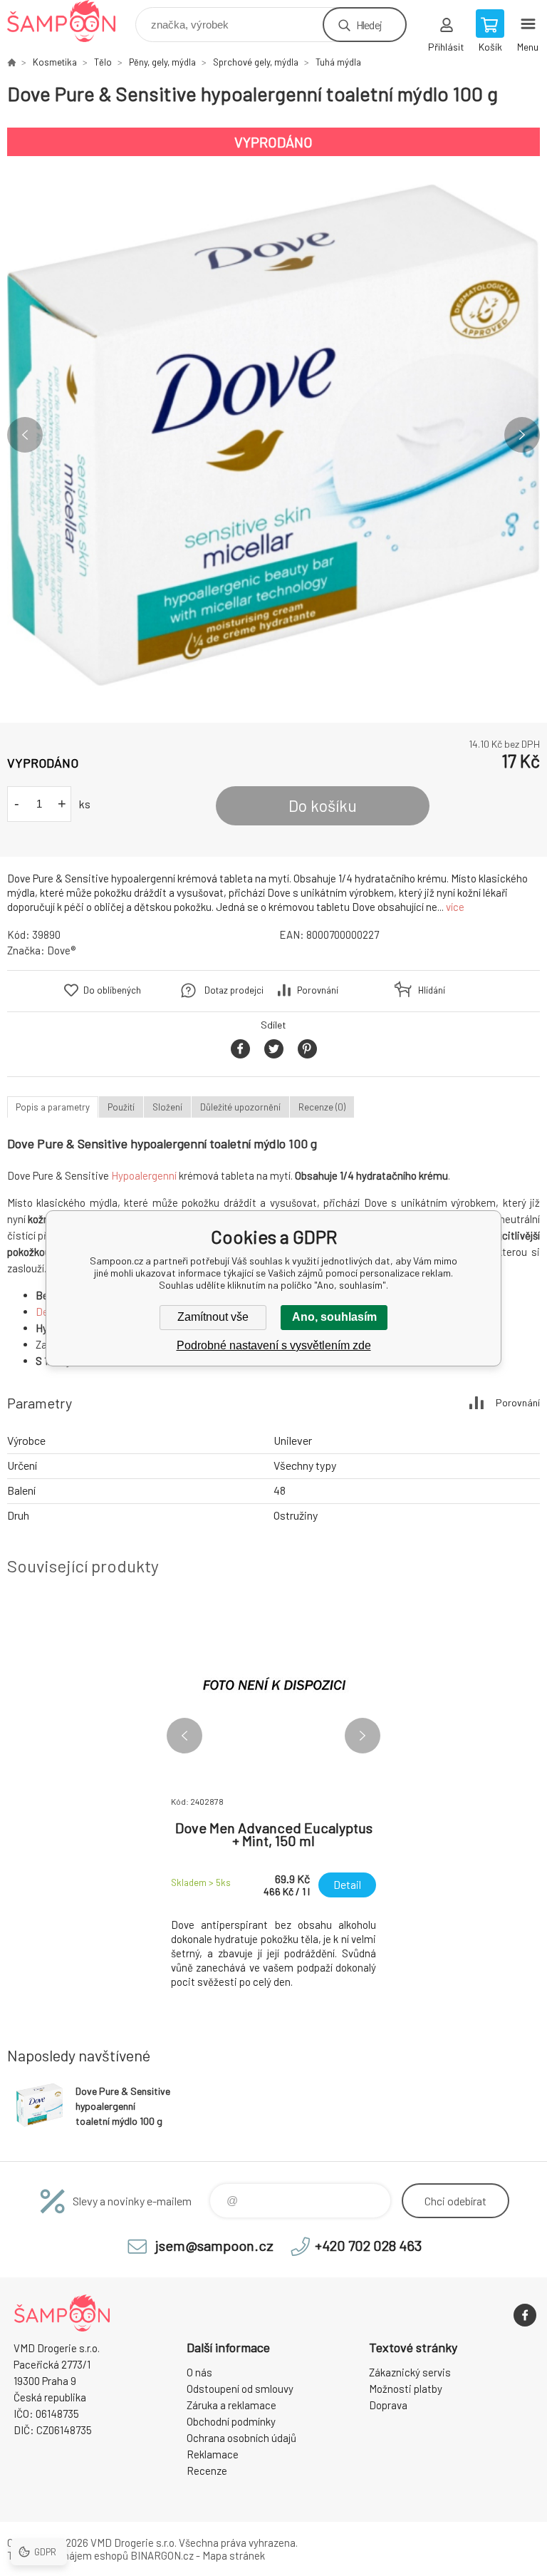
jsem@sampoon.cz (214, 2245)
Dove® (61, 950)
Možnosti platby (406, 2389)
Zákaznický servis (410, 2372)
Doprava (388, 2405)
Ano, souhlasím (334, 1317)
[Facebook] (525, 2315)
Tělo (103, 62)
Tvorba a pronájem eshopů (68, 2555)
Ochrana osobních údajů (241, 2438)
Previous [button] (25, 435)
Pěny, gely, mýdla (162, 62)
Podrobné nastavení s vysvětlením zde (274, 1345)
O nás (199, 2372)
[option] (273, 435)
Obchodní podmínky (231, 2421)
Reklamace (213, 2454)
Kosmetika (55, 62)
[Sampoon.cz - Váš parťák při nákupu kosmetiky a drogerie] (11, 62)
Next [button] (522, 435)
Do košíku (323, 805)
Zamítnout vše (213, 1317)
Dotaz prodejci (234, 990)
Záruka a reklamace (231, 2405)
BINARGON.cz (162, 2555)
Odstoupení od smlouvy (240, 2389)
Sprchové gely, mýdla (256, 62)
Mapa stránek (234, 2555)
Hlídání (432, 990)
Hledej (369, 25)
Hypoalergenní (144, 1175)
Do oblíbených (112, 990)
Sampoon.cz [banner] (70, 21)
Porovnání (318, 990)
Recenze (207, 2471)
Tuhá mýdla (338, 62)
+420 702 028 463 (368, 2245)
